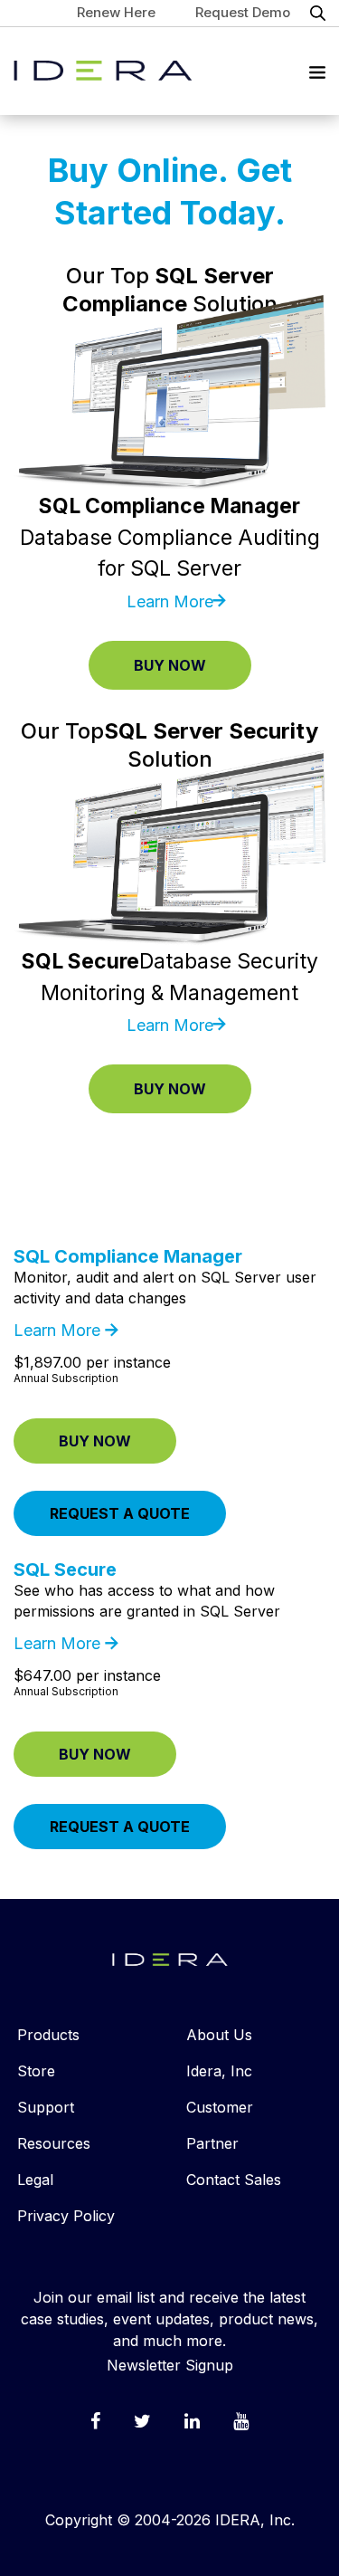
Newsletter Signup (170, 2365)
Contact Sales (234, 2180)
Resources (54, 2143)
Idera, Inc (219, 2071)
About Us (219, 2035)
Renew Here (116, 12)
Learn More (170, 601)
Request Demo (243, 12)
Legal (35, 2180)
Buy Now (170, 665)
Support (46, 2107)
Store (36, 2071)
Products (48, 2035)
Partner (212, 2143)
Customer (220, 2107)
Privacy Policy (66, 2216)
